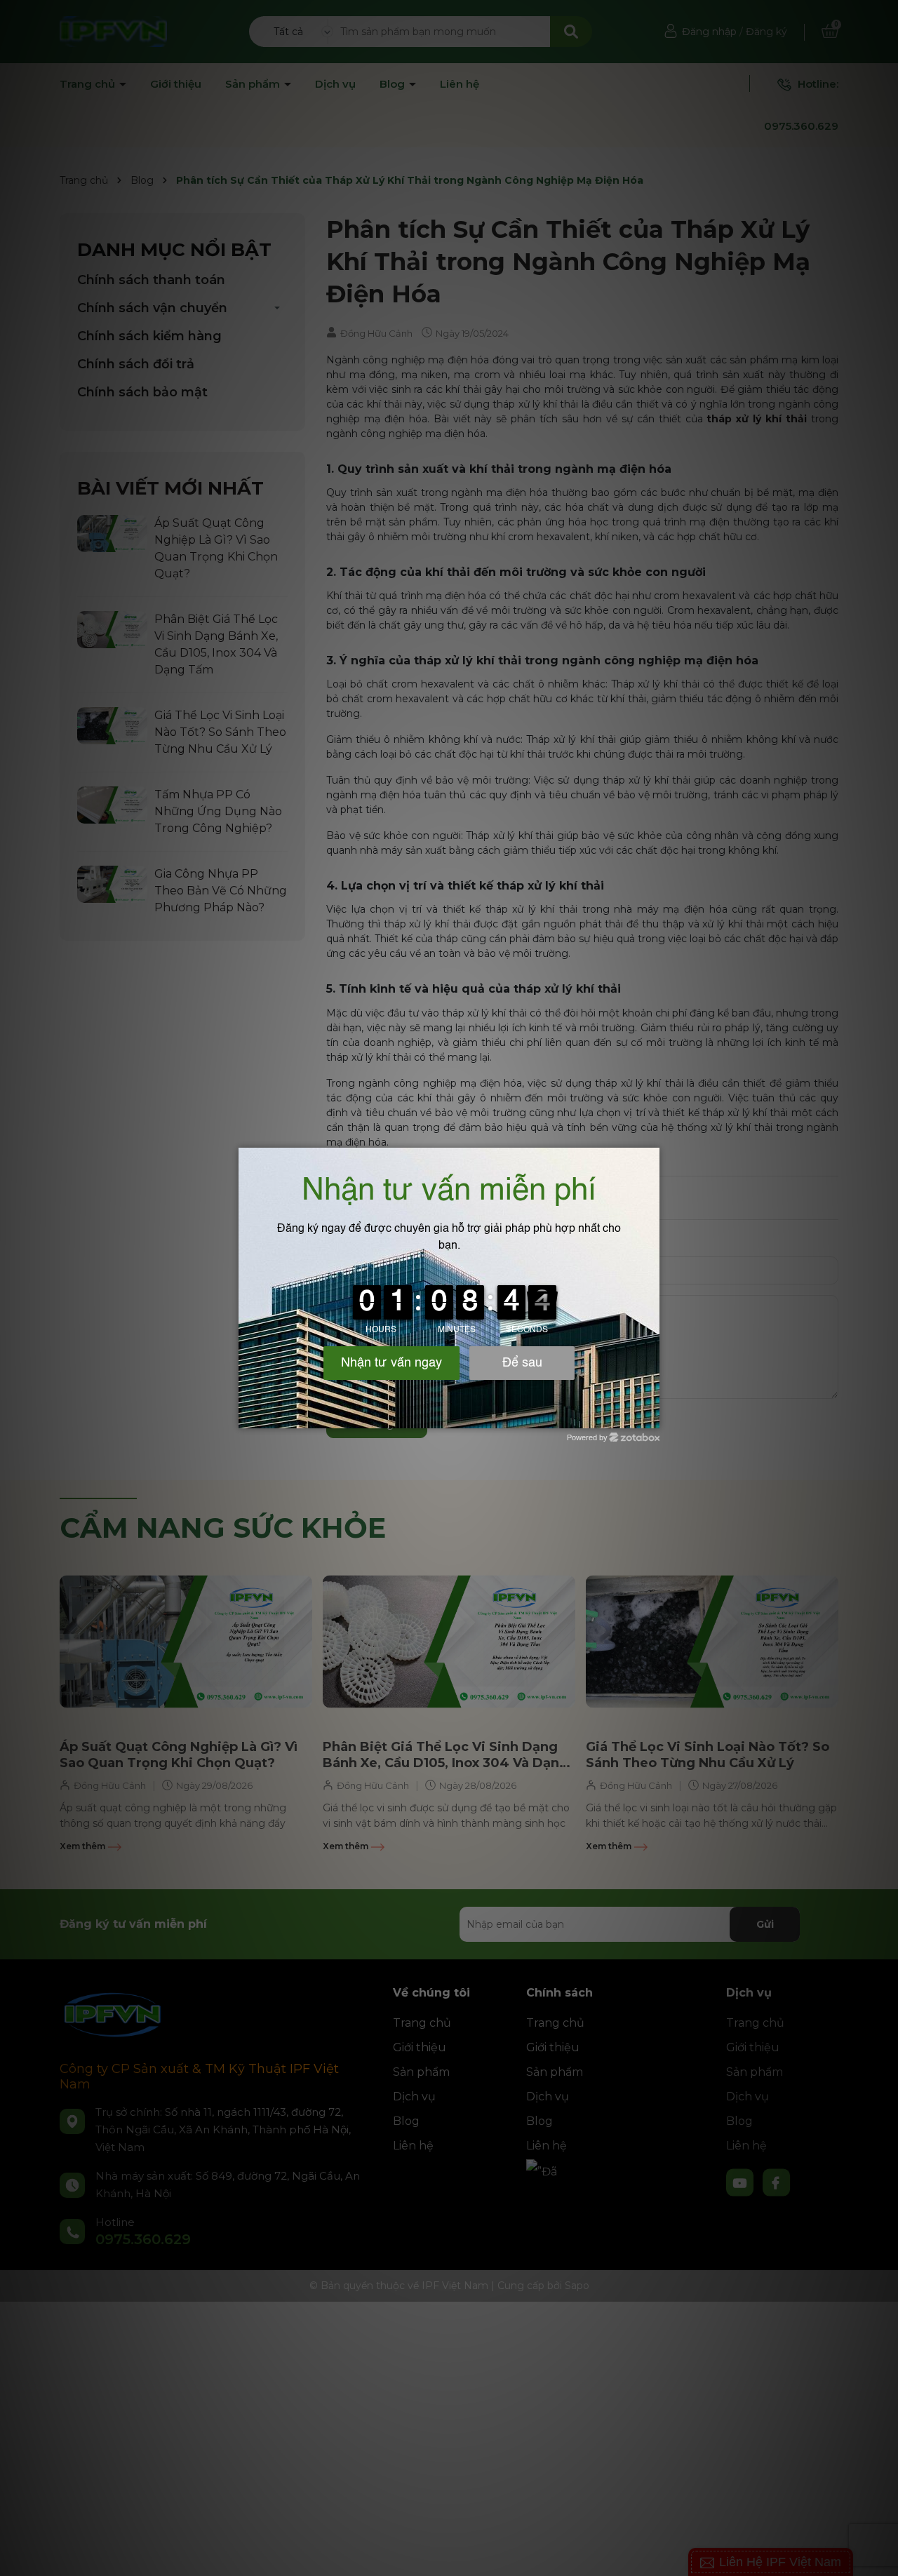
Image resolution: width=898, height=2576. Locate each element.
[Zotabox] (650, 1416)
